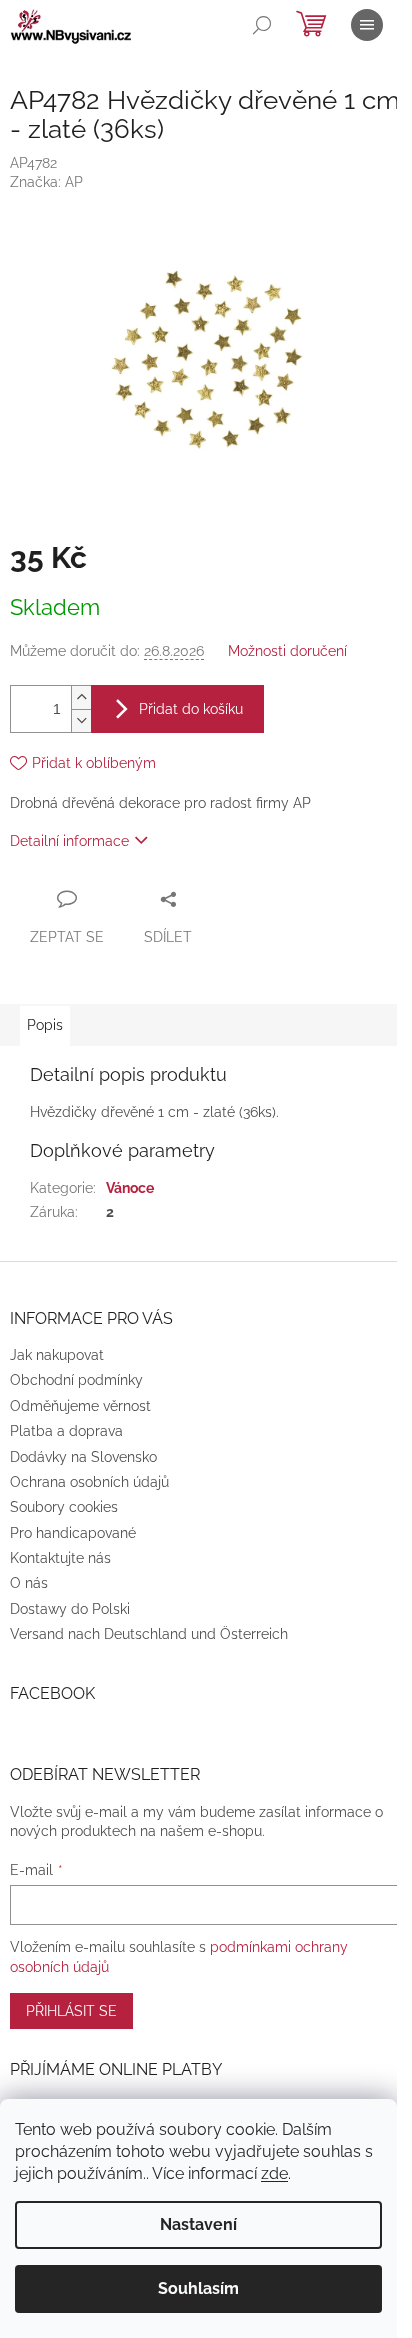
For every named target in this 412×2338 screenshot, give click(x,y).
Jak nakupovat (57, 1355)
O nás (29, 1583)
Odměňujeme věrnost (80, 1406)
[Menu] (367, 25)
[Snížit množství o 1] (81, 720)
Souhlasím (198, 2288)
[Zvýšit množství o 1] (81, 697)
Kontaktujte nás (60, 1558)
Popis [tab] (45, 1025)
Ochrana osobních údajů (89, 1482)
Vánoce (130, 1188)
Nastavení (198, 2224)
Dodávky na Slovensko (83, 1457)
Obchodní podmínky (76, 1380)
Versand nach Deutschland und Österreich (149, 1634)
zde (274, 2173)
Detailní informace (69, 841)
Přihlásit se (71, 2011)
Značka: (46, 182)
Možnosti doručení (287, 651)
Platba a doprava (66, 1431)
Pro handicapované (73, 1533)
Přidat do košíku (191, 709)
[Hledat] (262, 25)
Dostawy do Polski (70, 1609)
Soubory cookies (64, 1507)
